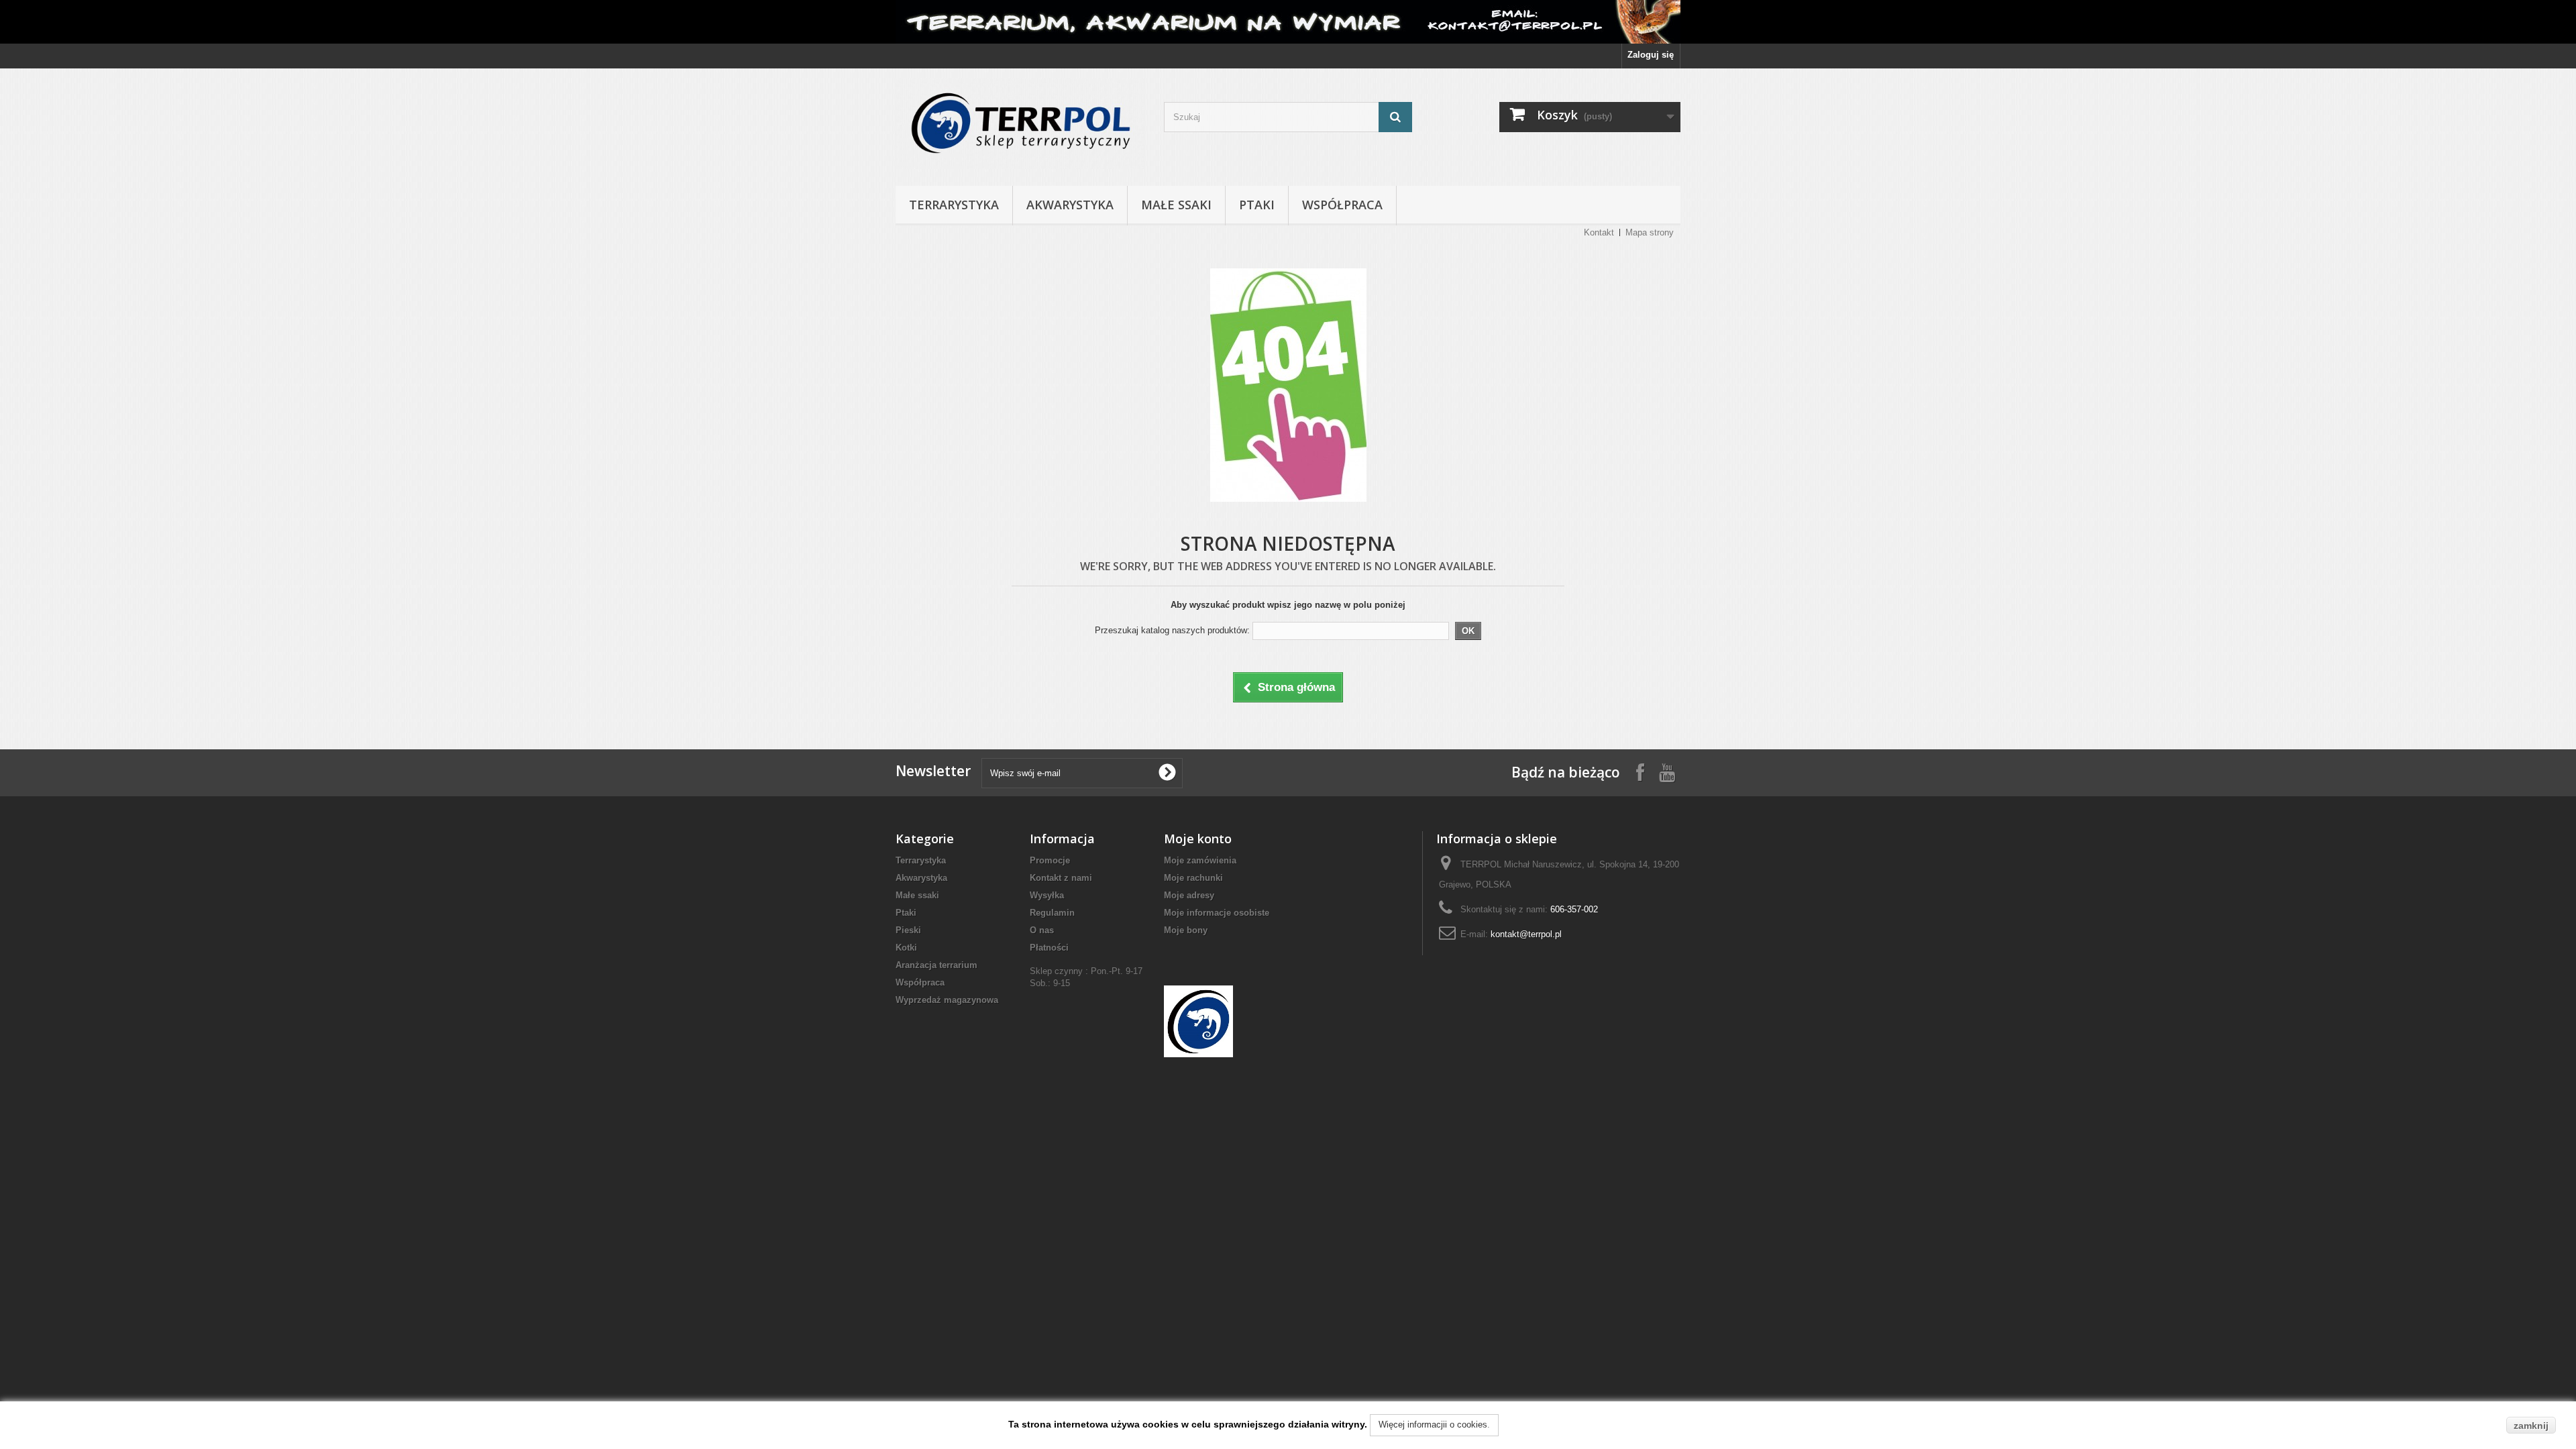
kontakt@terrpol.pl (1526, 934)
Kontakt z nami (1061, 878)
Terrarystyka (954, 205)
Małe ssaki (1176, 205)
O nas (1042, 930)
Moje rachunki (1193, 878)
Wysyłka (1047, 895)
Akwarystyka (1070, 205)
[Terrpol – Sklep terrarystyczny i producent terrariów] (1020, 124)
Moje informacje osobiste (1217, 913)
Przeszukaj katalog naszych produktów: (1172, 630)
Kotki (906, 948)
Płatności (1049, 948)
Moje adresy (1189, 895)
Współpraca (1342, 205)
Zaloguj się (1651, 55)
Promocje (1050, 860)
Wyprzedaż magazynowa (947, 1000)
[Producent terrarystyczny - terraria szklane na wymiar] (1288, 22)
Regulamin (1052, 913)
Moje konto (1198, 839)
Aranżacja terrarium (936, 965)
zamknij (2531, 1426)
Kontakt (1599, 232)
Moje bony (1186, 930)
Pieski (908, 930)
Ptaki (1257, 205)
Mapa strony (1650, 232)
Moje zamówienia (1200, 860)
